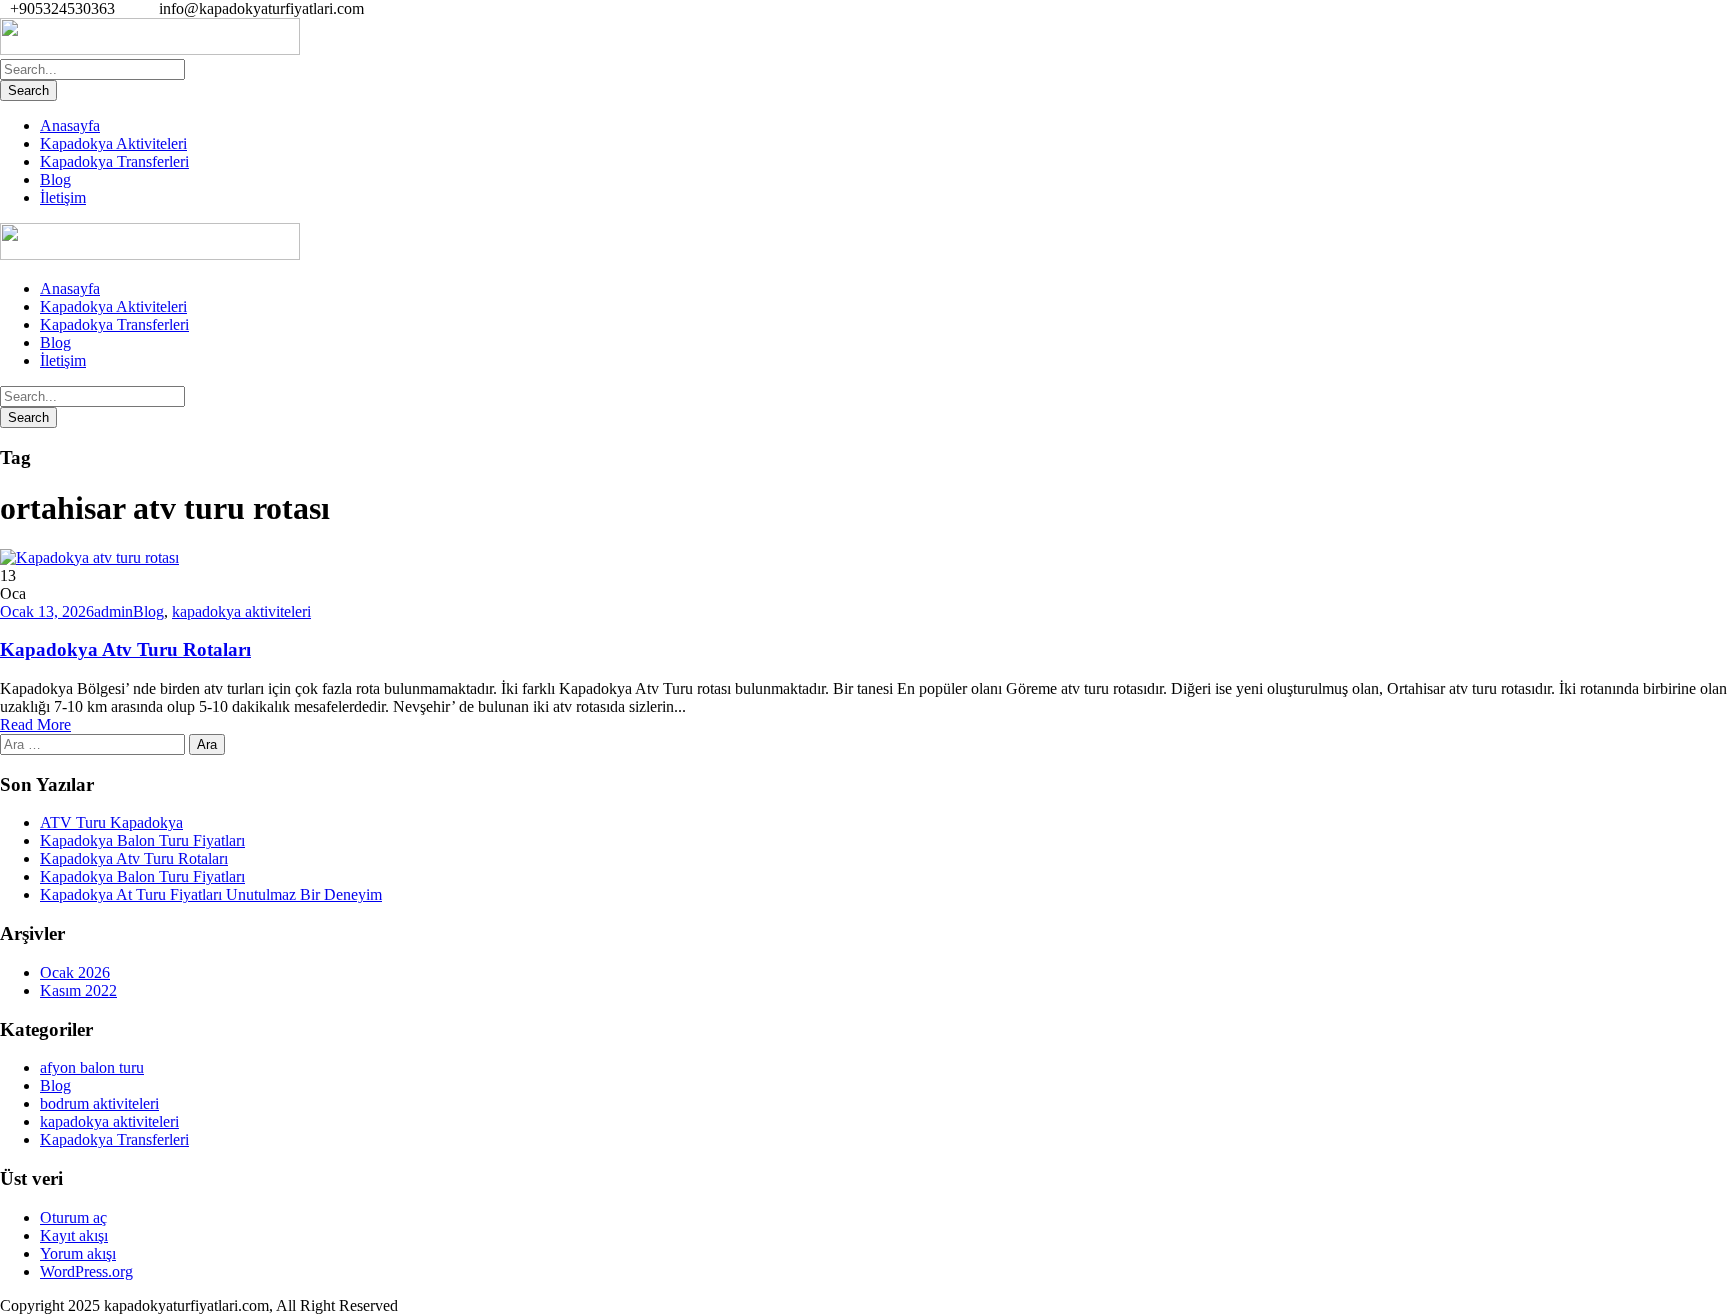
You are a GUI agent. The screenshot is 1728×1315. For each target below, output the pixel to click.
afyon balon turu (92, 1067)
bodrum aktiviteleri (99, 1103)
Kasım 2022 (78, 990)
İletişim (63, 197)
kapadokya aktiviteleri (241, 611)
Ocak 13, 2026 (47, 611)
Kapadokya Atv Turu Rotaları (125, 649)
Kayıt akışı (74, 1235)
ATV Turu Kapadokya (111, 822)
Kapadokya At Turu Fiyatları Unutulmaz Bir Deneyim (211, 894)
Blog (55, 179)
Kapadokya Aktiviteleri (113, 143)
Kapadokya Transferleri (114, 161)
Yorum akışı (78, 1253)
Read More (35, 724)
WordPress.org (86, 1271)
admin (113, 611)
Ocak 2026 (75, 972)
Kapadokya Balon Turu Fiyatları (142, 840)
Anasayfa (70, 125)
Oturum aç (73, 1217)
